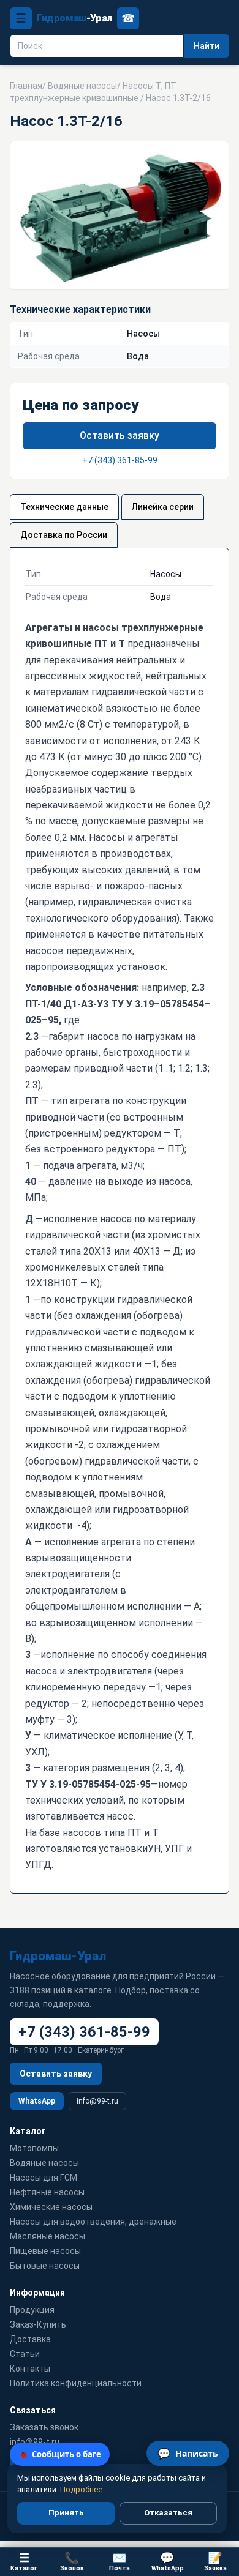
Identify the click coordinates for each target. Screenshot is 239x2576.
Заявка (215, 2562)
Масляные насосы (47, 2236)
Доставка (30, 2339)
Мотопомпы (34, 2148)
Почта (120, 2562)
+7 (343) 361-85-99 (120, 460)
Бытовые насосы (45, 2266)
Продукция (32, 2310)
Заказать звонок (44, 2427)
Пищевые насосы (45, 2251)
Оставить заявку (120, 435)
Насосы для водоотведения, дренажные (93, 2222)
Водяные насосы (82, 86)
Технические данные (64, 507)
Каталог (24, 2562)
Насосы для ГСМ (44, 2178)
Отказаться (168, 2513)
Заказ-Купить (38, 2324)
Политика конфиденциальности (76, 2383)
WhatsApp (37, 2101)
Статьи (25, 2354)
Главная (26, 86)
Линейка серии (163, 507)
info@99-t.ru (97, 2101)
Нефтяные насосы (47, 2192)
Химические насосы (51, 2207)
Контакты (30, 2369)
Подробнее (81, 2489)
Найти (207, 46)
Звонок (72, 2562)
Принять (66, 2513)
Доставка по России (64, 535)
